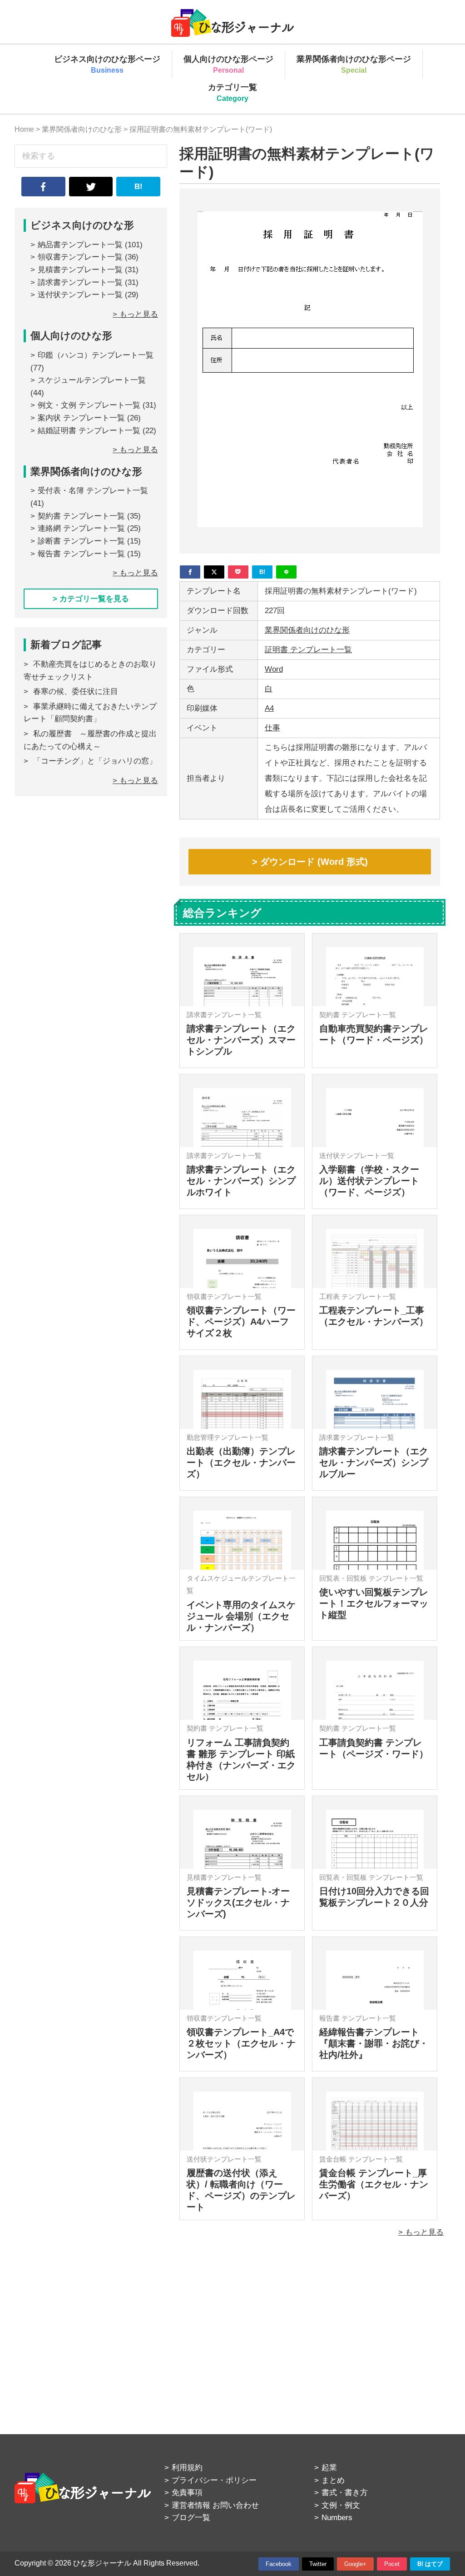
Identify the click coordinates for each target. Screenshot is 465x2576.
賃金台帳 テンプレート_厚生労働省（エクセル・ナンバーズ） (374, 2184)
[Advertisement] (310, 2325)
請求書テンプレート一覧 (80, 282)
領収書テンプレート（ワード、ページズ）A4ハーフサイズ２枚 (241, 1322)
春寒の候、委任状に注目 (76, 691)
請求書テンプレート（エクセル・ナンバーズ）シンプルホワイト (241, 1181)
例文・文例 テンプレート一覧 (89, 405)
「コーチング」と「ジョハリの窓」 (95, 761)
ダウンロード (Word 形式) (314, 862)
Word (274, 669)
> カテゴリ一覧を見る (91, 599)
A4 (269, 708)
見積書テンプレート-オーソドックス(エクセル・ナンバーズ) (238, 1902)
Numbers (337, 2518)
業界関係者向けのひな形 (307, 630)
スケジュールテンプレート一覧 (92, 380)
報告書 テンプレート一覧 (81, 554)
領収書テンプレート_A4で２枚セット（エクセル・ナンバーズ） (241, 2043)
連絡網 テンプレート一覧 (81, 528)
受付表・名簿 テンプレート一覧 (93, 491)
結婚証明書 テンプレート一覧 (89, 431)
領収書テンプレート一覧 (80, 257)
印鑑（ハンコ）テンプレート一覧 (96, 355)
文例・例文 (341, 2505)
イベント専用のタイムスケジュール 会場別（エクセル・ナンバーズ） (241, 1616)
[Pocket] (238, 572)
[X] (214, 572)
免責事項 (187, 2493)
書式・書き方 (345, 2493)
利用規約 (187, 2468)
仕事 (272, 728)
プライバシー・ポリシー (214, 2480)
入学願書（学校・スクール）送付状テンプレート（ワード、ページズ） (369, 1181)
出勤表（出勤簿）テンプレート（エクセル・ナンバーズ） (241, 1463)
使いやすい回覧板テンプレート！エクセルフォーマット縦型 (374, 1603)
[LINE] (286, 572)
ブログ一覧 (191, 2518)
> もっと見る (421, 2232)
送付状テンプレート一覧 (80, 295)
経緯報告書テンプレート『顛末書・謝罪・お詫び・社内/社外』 (374, 2043)
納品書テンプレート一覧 (80, 245)
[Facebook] (190, 572)
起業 (329, 2468)
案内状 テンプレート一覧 (81, 418)
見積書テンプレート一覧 (80, 270)
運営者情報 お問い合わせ (215, 2505)
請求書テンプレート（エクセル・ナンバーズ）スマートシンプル (241, 1040)
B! (139, 187)
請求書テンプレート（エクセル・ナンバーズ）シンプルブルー (374, 1463)
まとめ (333, 2480)
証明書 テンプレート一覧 (308, 650)
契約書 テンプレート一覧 (81, 516)
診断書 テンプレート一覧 (81, 541)
